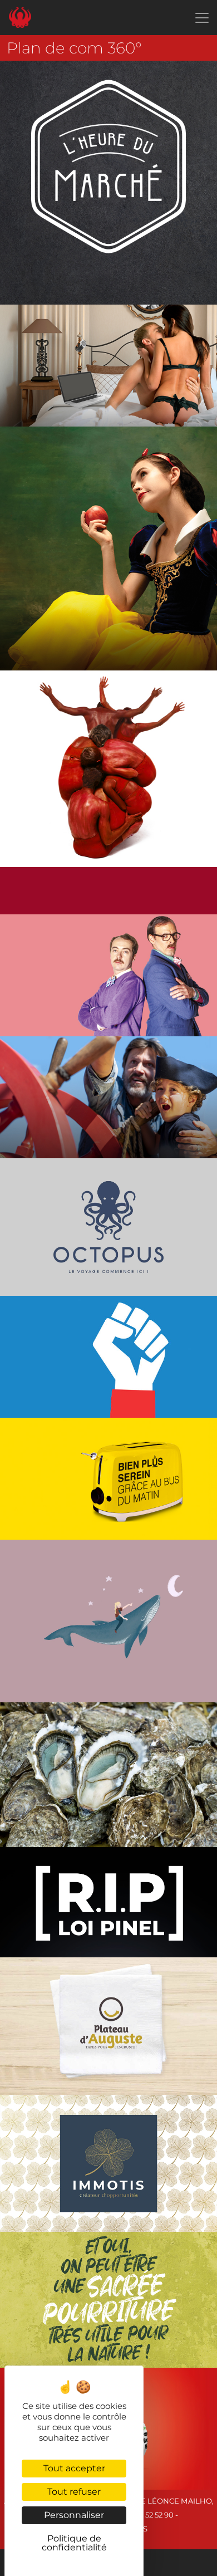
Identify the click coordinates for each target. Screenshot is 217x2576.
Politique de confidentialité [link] (74, 2543)
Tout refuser (74, 2492)
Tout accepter (74, 2468)
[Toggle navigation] (202, 18)
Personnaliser (74, 2515)
